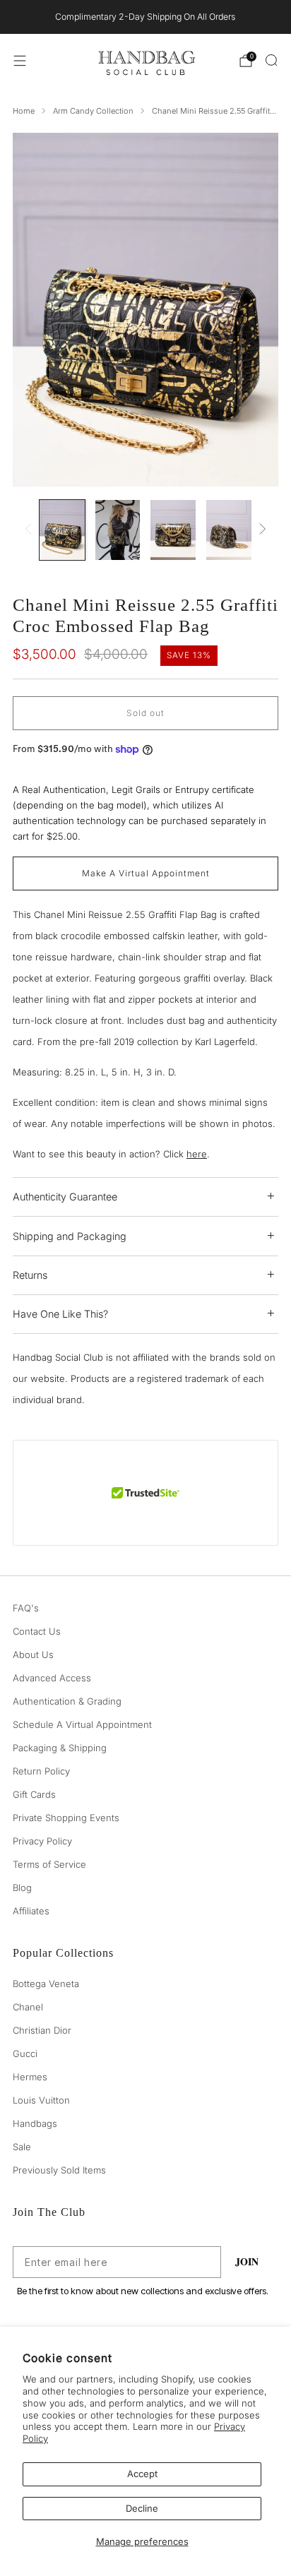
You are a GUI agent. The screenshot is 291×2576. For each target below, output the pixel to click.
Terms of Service (49, 1864)
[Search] (271, 60)
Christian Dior (42, 2030)
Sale (22, 2147)
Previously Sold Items (59, 2170)
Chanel (28, 2007)
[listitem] (146, 17)
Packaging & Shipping (60, 1748)
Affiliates (31, 1911)
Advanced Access (52, 1678)
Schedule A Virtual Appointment (82, 1724)
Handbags (35, 2123)
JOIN (247, 2261)
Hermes (30, 2077)
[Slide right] (261, 530)
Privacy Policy (42, 1841)
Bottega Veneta (46, 1984)
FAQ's (26, 1608)
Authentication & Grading (67, 1701)
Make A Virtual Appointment (146, 873)
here (197, 1154)
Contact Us (37, 1631)
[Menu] (20, 61)
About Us (33, 1654)
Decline (142, 2508)
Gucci (25, 2053)
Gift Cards (34, 1794)
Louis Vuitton (41, 2100)
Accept (142, 2474)
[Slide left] (31, 530)
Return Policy (41, 1771)
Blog (22, 1888)
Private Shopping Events (66, 1818)
